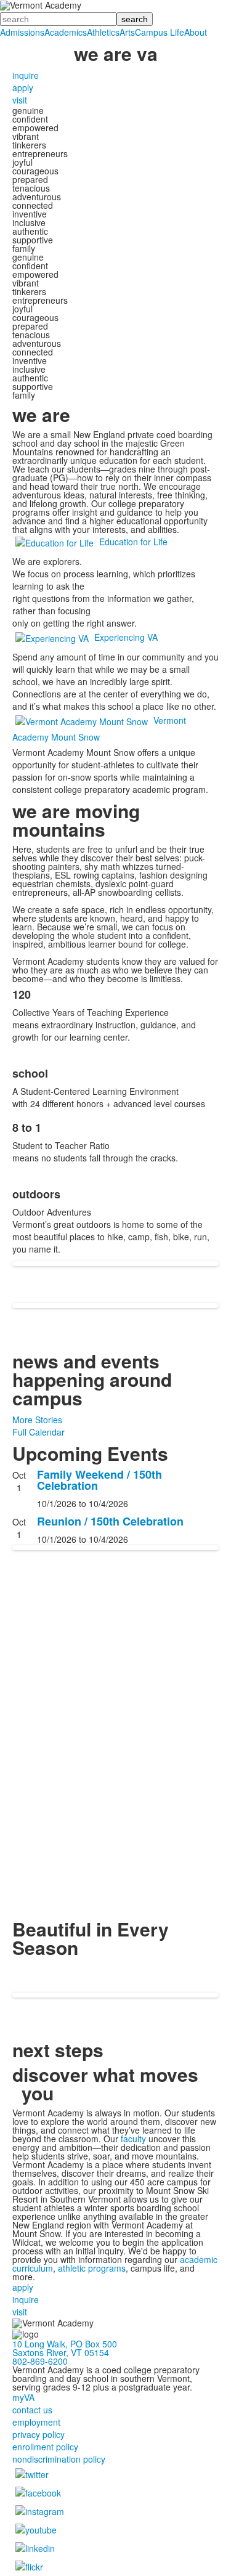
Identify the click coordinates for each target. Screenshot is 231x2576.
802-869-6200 (40, 2361)
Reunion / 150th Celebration (110, 1521)
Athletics (103, 32)
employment (36, 2422)
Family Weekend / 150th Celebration (99, 1480)
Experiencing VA (126, 637)
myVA (23, 2397)
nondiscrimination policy (59, 2459)
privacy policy (38, 2434)
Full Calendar (38, 1432)
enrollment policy (45, 2447)
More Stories (37, 1420)
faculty (133, 2139)
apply (23, 87)
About (196, 32)
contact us (32, 2410)
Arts (127, 32)
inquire (26, 75)
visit (20, 100)
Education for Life (133, 542)
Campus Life (160, 32)
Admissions (22, 32)
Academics (66, 32)
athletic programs (92, 2268)
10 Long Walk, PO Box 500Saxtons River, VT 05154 (65, 2348)
